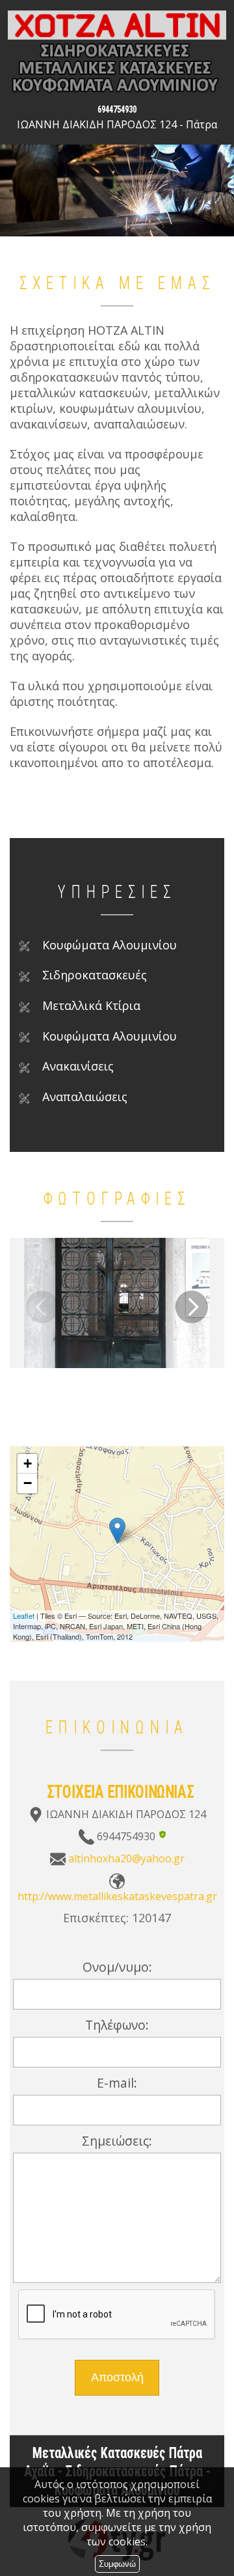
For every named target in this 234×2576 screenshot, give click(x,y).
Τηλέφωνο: (117, 2025)
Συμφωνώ (117, 2564)
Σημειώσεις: (117, 2141)
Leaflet (24, 1616)
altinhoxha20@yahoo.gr (126, 1858)
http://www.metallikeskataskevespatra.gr (117, 1896)
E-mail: (117, 2083)
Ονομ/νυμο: (117, 1967)
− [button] (28, 1483)
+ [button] (28, 1463)
